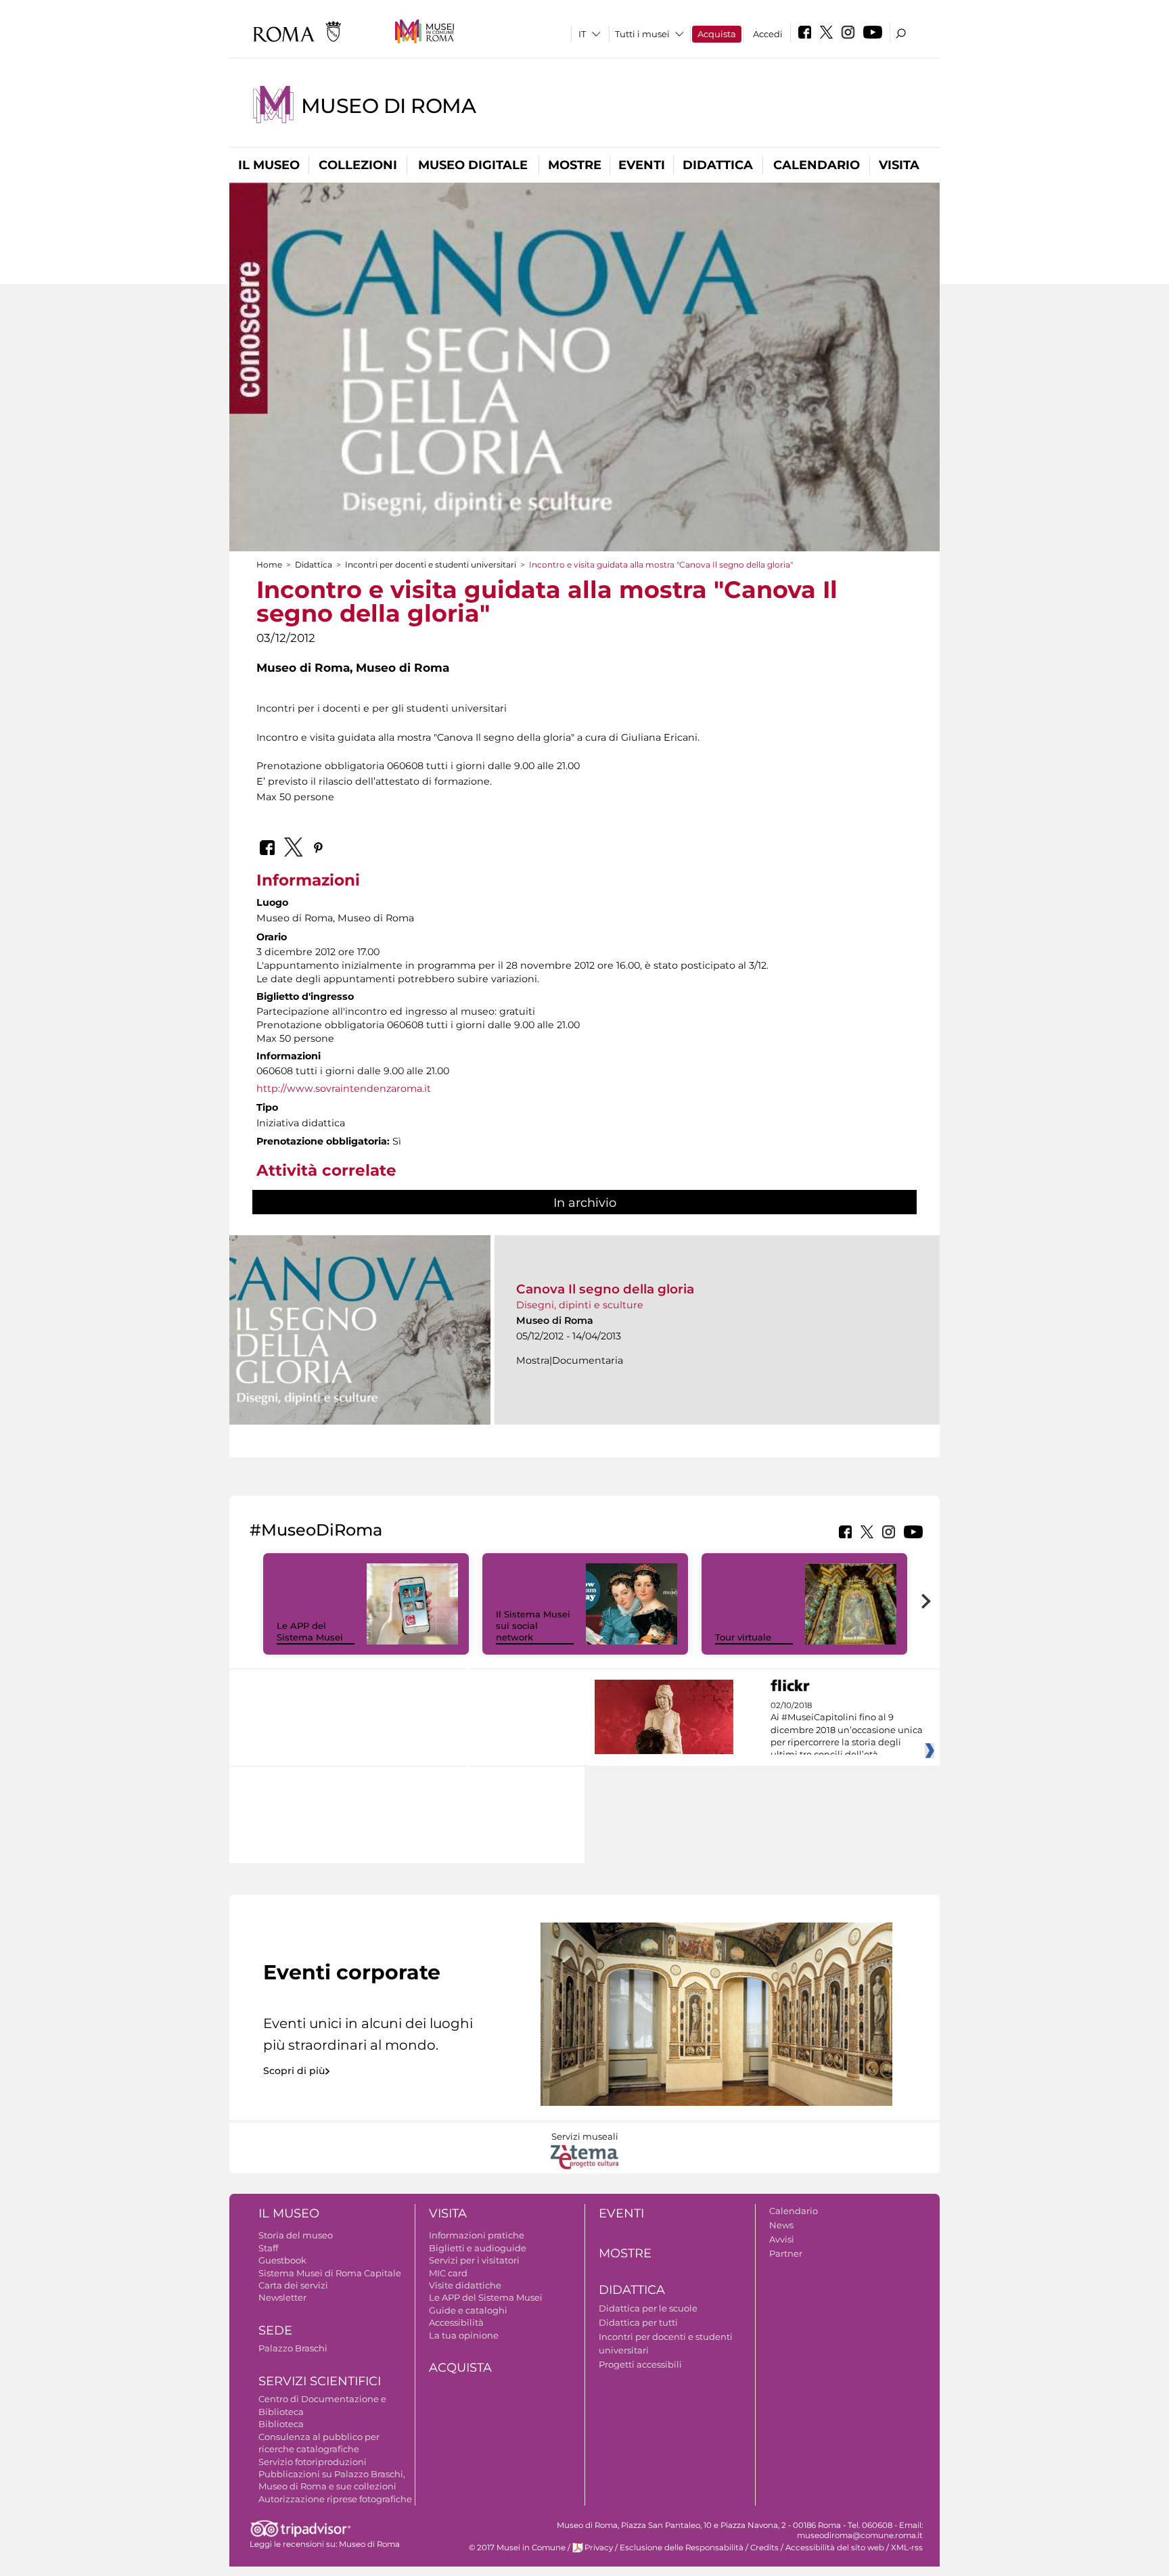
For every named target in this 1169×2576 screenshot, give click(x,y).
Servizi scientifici (320, 2381)
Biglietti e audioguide (478, 2248)
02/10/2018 (847, 1730)
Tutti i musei (642, 34)
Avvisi (782, 2239)
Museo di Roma (388, 106)
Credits (764, 2548)
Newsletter (282, 2297)
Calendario (817, 165)
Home (269, 565)
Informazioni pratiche (477, 2235)
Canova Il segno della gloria (605, 1289)
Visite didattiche (465, 2285)
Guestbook (282, 2260)
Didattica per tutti (638, 2322)
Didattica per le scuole (648, 2308)
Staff (268, 2248)
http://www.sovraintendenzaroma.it (344, 1088)
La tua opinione (464, 2335)
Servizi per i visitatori (474, 2260)
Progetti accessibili (640, 2364)
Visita (899, 165)
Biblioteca (281, 2424)
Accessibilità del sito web (835, 2548)
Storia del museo (296, 2235)
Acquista (717, 34)
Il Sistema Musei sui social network (533, 1626)
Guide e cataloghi (468, 2310)
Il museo (269, 165)
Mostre (575, 165)
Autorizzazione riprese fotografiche (335, 2499)
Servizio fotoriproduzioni (313, 2462)
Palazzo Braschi (293, 2348)
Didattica (718, 165)
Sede (275, 2330)
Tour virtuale (743, 1637)
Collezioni (358, 165)
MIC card (448, 2273)
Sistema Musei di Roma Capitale (330, 2273)
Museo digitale (473, 165)
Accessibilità (456, 2322)
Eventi (642, 165)
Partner (786, 2253)
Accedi (768, 34)
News (781, 2225)
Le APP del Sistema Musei (310, 1631)
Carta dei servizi (293, 2285)
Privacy (599, 2548)
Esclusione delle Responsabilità (682, 2548)
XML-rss (907, 2548)
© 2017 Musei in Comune (517, 2548)
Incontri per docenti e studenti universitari (431, 565)
